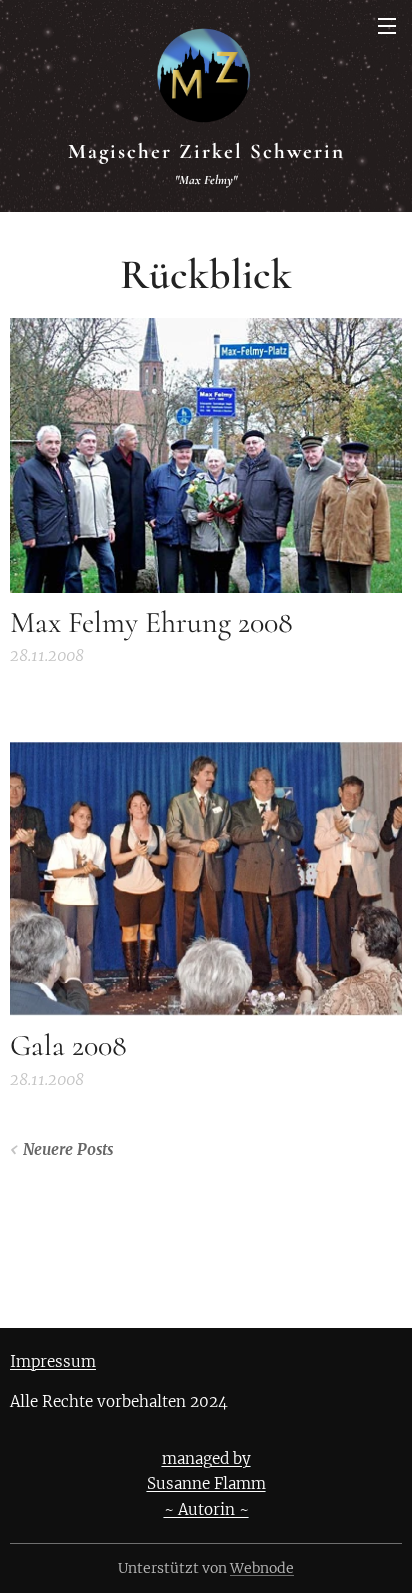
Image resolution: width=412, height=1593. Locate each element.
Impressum (53, 1361)
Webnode (262, 1568)
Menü (387, 25)
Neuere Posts (68, 1149)
